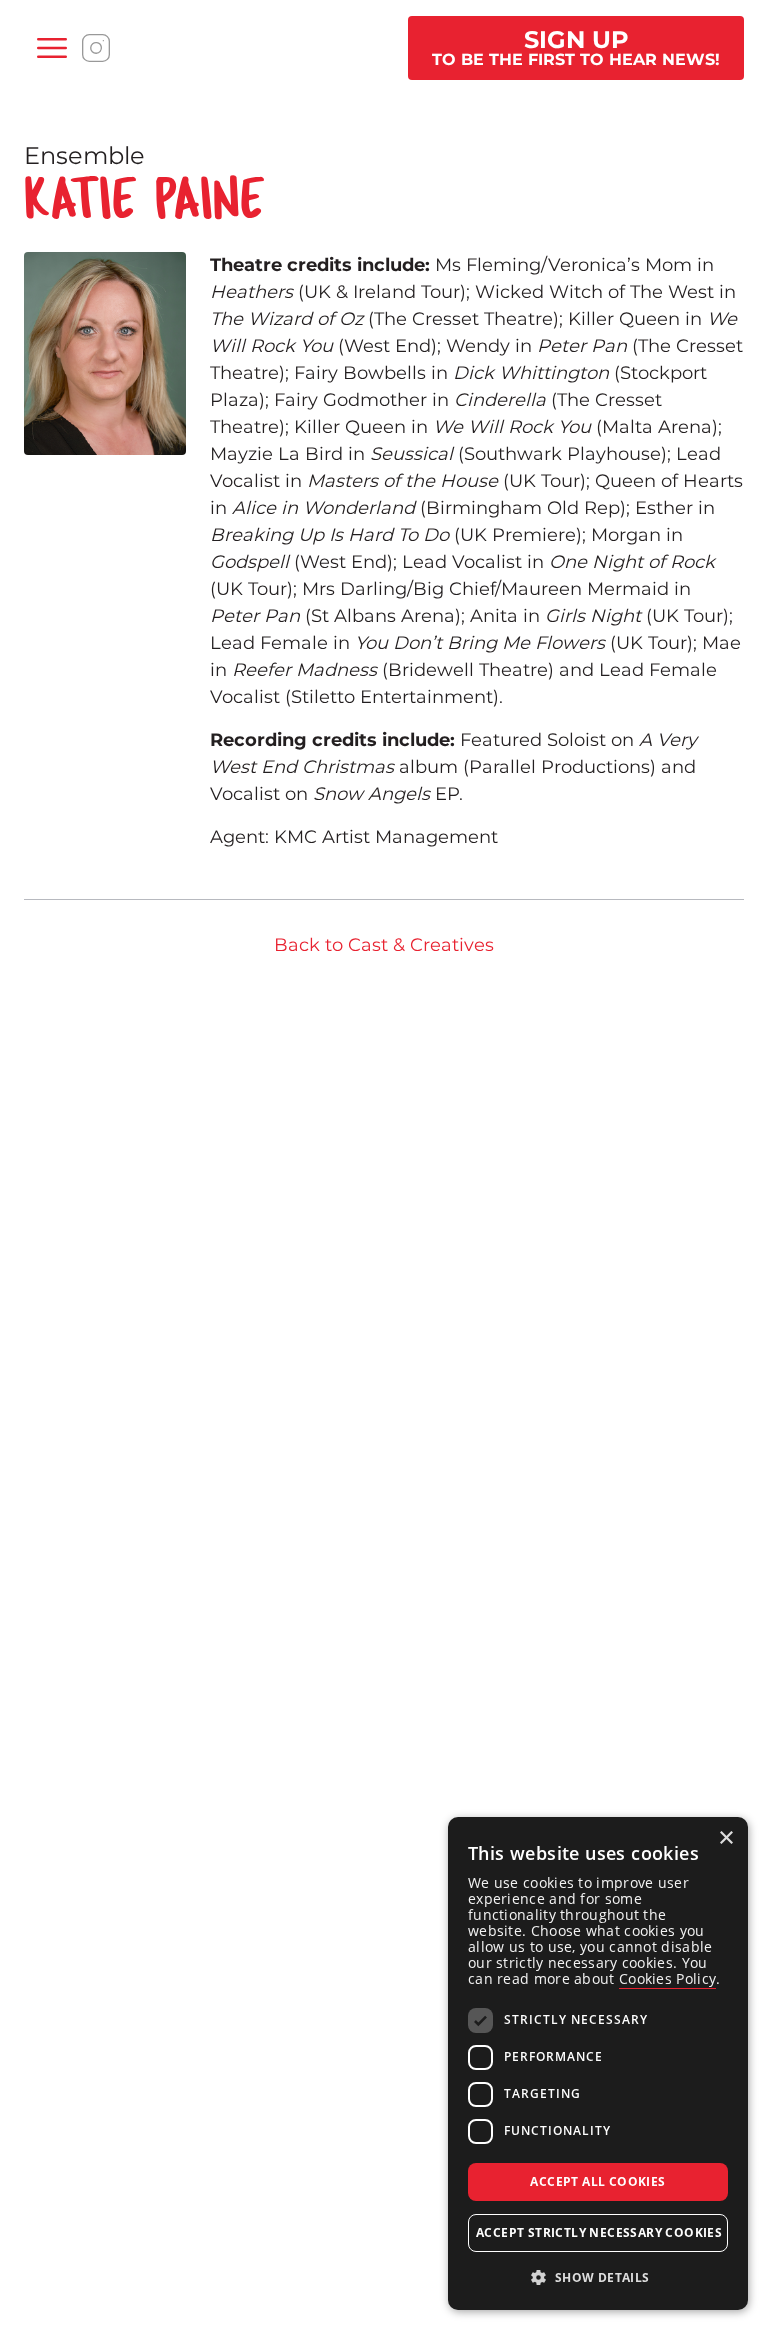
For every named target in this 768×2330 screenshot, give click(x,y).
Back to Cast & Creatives (384, 945)
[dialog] (598, 2063)
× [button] (725, 1838)
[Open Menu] (52, 48)
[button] (598, 2277)
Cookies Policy (667, 1978)
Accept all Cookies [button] (597, 2181)
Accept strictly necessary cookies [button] (599, 2232)
